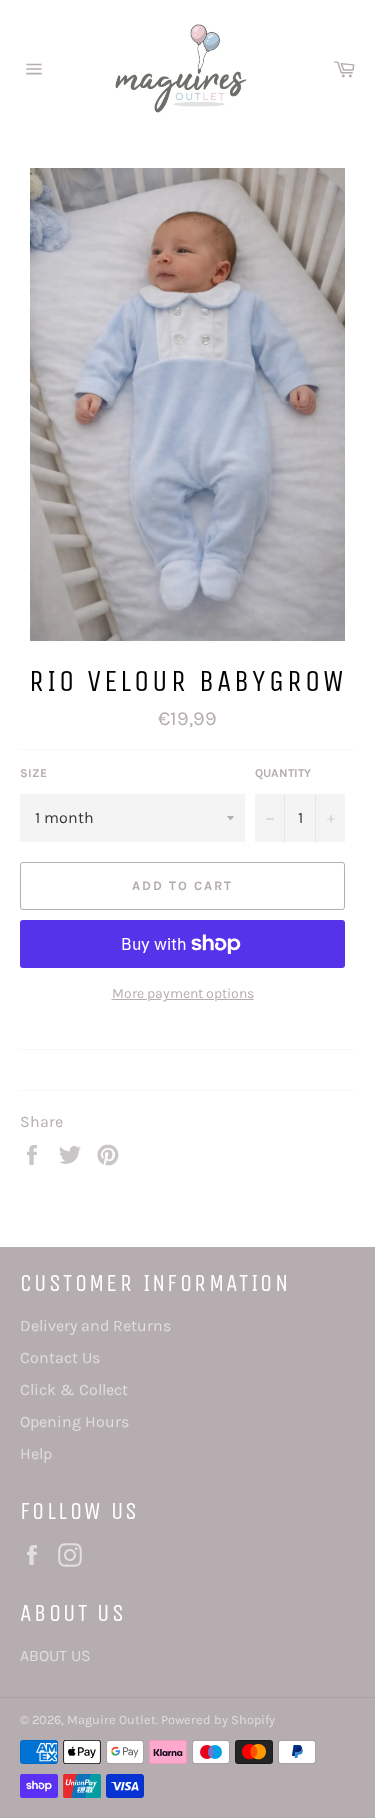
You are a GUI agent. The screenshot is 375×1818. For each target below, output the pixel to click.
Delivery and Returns (95, 1325)
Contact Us (60, 1357)
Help (36, 1453)
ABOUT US (55, 1655)
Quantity (283, 773)
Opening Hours (74, 1421)
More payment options (183, 993)
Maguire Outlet (111, 1719)
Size (33, 773)
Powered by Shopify (218, 1719)
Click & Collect (74, 1389)
